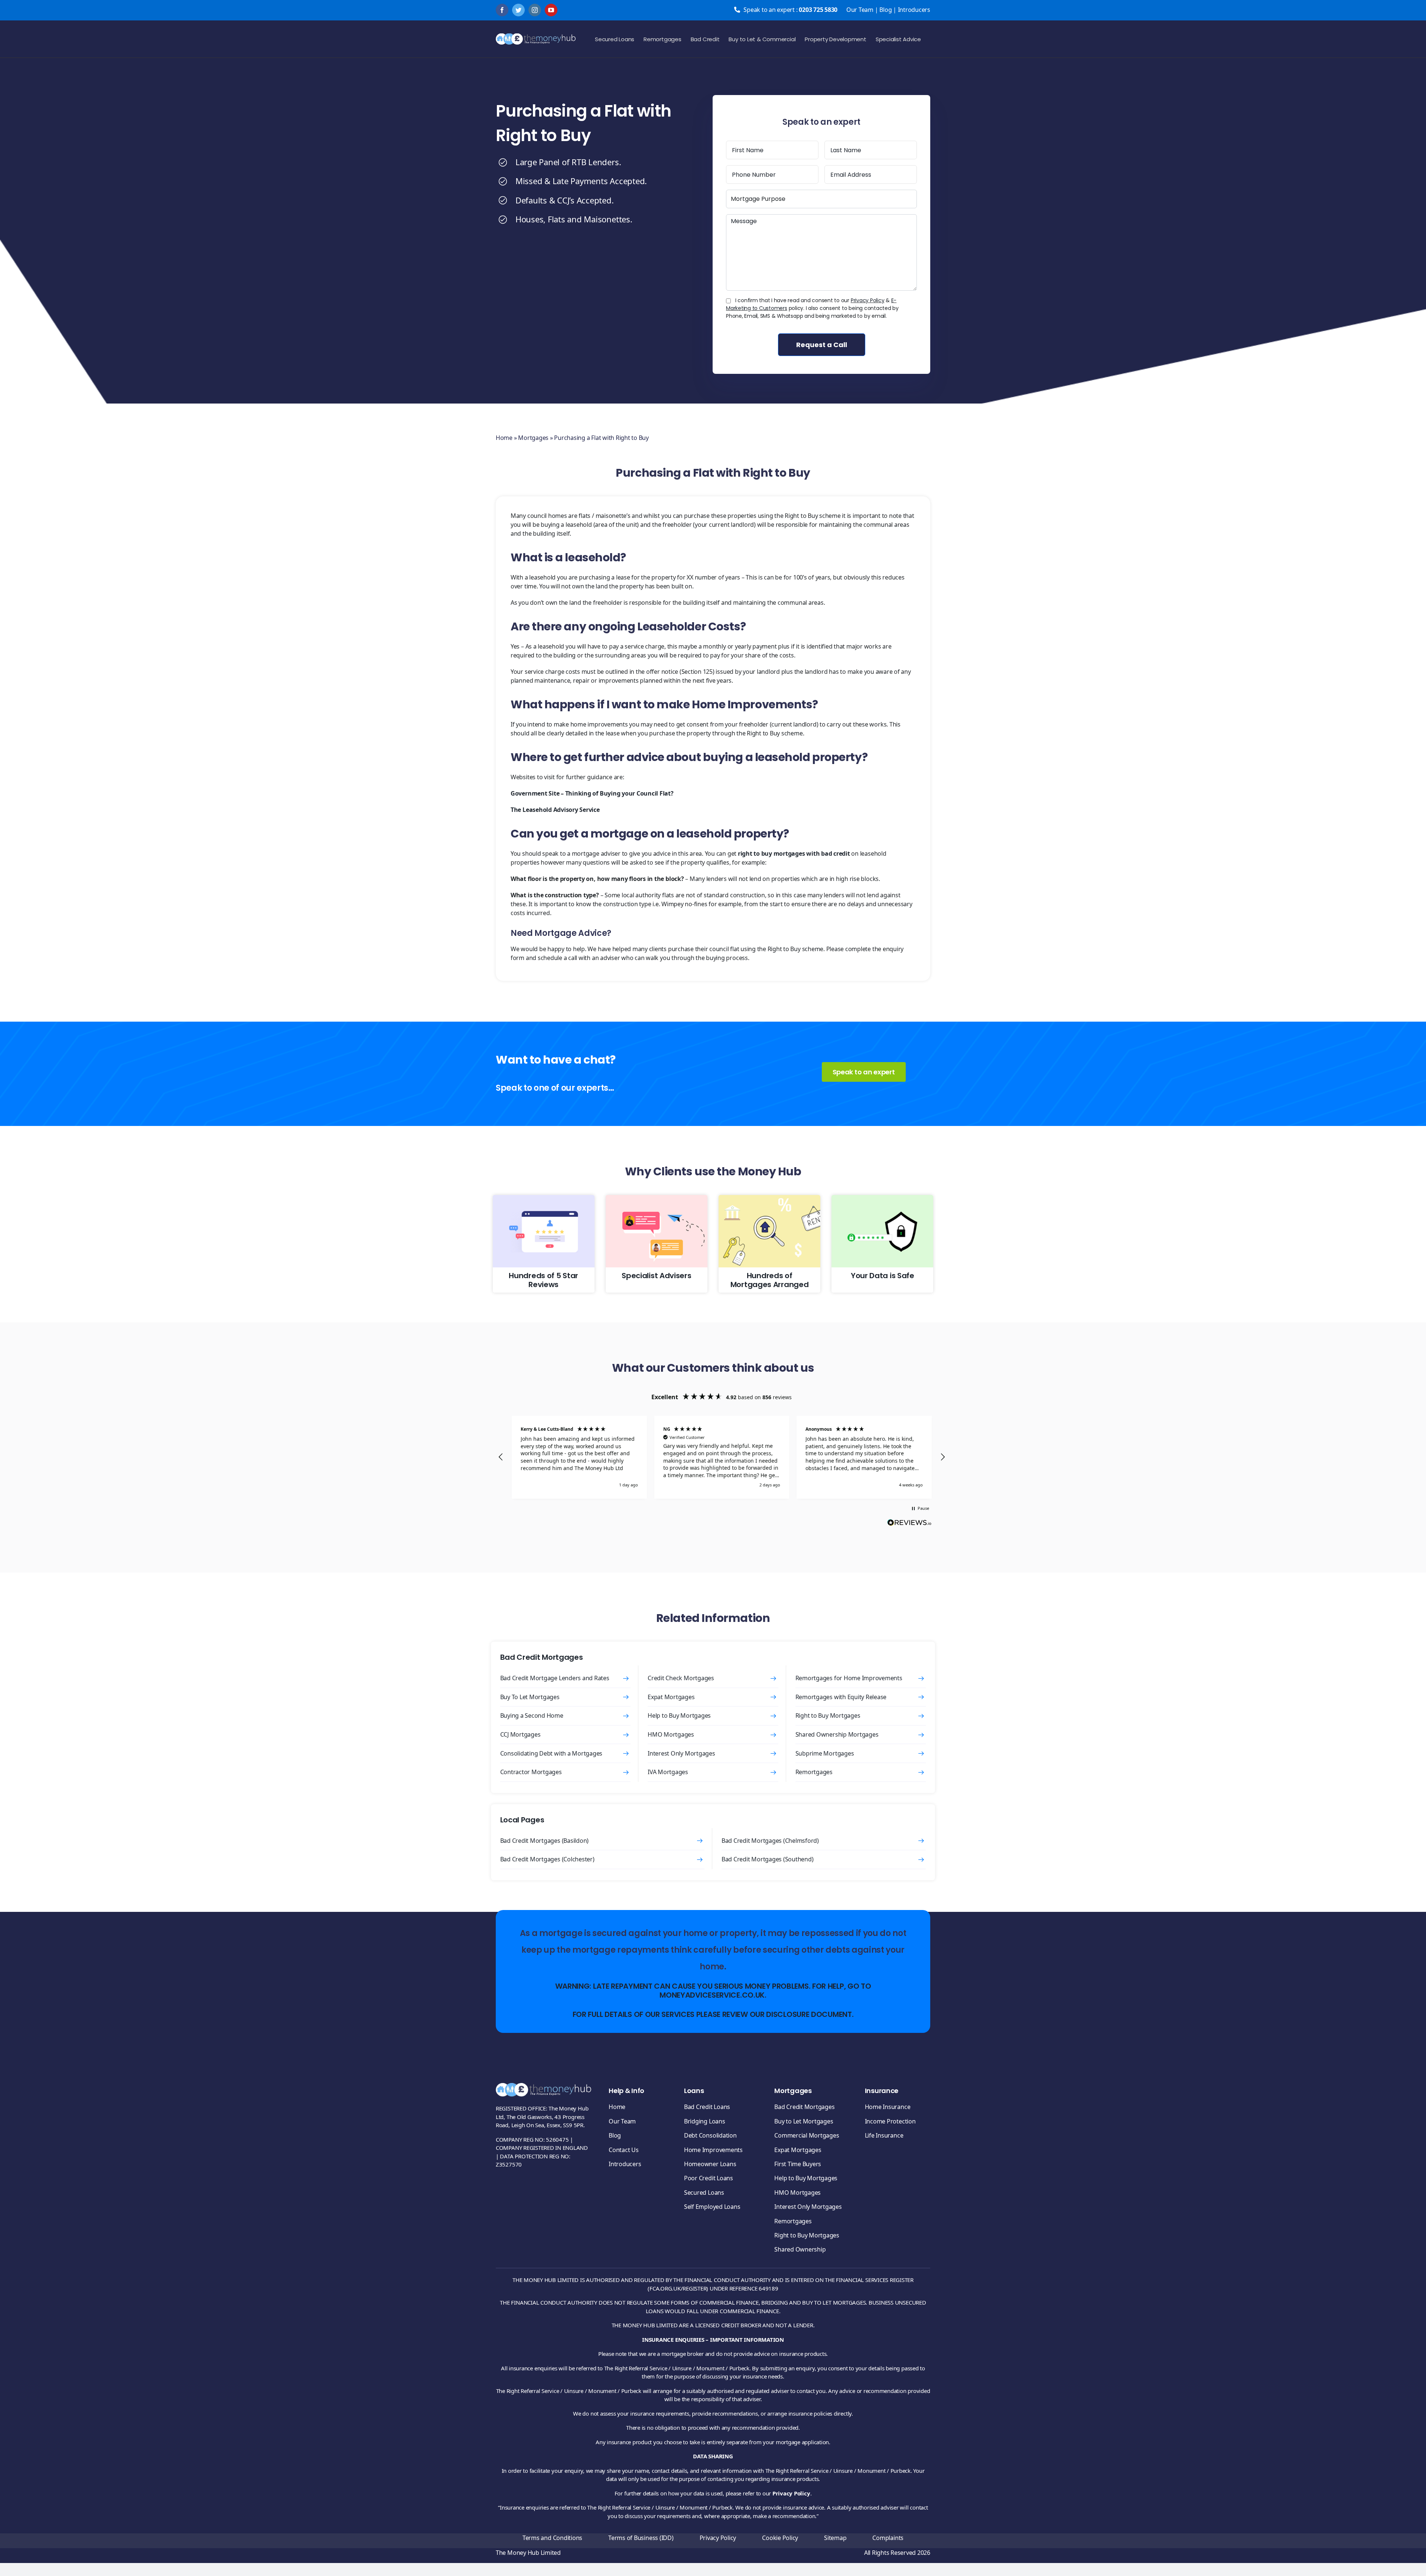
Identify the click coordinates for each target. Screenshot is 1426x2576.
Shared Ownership (800, 2249)
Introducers (914, 10)
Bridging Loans (705, 2121)
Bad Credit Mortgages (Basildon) (545, 1841)
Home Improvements (713, 2150)
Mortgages (533, 438)
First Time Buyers (798, 2164)
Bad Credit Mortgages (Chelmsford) (770, 1841)
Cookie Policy (780, 2538)
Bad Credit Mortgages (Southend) (768, 1859)
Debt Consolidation (710, 2135)
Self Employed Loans (712, 2207)
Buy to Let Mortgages (804, 2121)
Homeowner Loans (710, 2164)
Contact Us (624, 2150)
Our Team (860, 10)
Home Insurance (888, 2107)
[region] (722, 1457)
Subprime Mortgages (825, 1753)
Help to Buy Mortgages (679, 1715)
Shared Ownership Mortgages (837, 1734)
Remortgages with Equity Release (841, 1697)
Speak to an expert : (790, 10)
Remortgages (814, 1772)
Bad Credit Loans (707, 2107)
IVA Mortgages (668, 1772)
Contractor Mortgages (531, 1772)
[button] (501, 1457)
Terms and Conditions (552, 2538)
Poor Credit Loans (709, 2178)
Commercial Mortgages (807, 2135)
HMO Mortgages (671, 1734)
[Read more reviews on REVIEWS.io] (909, 1524)
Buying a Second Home (532, 1715)
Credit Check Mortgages (681, 1678)
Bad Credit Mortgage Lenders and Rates (555, 1678)
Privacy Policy (868, 300)
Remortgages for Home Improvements (849, 1678)
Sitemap (835, 2538)
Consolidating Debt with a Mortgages (551, 1753)
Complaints (888, 2538)
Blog (885, 10)
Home (504, 438)
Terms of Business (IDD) (641, 2538)
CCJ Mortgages (520, 1734)
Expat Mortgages (671, 1697)
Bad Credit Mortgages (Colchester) (547, 1859)
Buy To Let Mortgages (530, 1697)
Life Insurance (884, 2135)
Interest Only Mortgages (681, 1753)
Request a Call (822, 345)
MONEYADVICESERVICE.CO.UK (712, 1995)
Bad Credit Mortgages (804, 2107)
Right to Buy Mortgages (828, 1715)
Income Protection (890, 2121)
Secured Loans (704, 2193)
